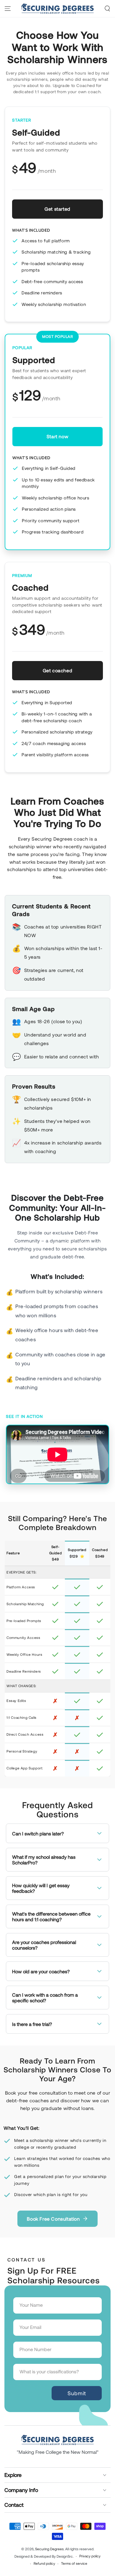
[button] (107, 9)
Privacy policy (90, 2556)
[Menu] (8, 9)
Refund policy (44, 2563)
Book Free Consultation (53, 2219)
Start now (57, 436)
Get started (57, 209)
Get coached (58, 670)
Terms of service (74, 2563)
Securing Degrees (49, 2549)
